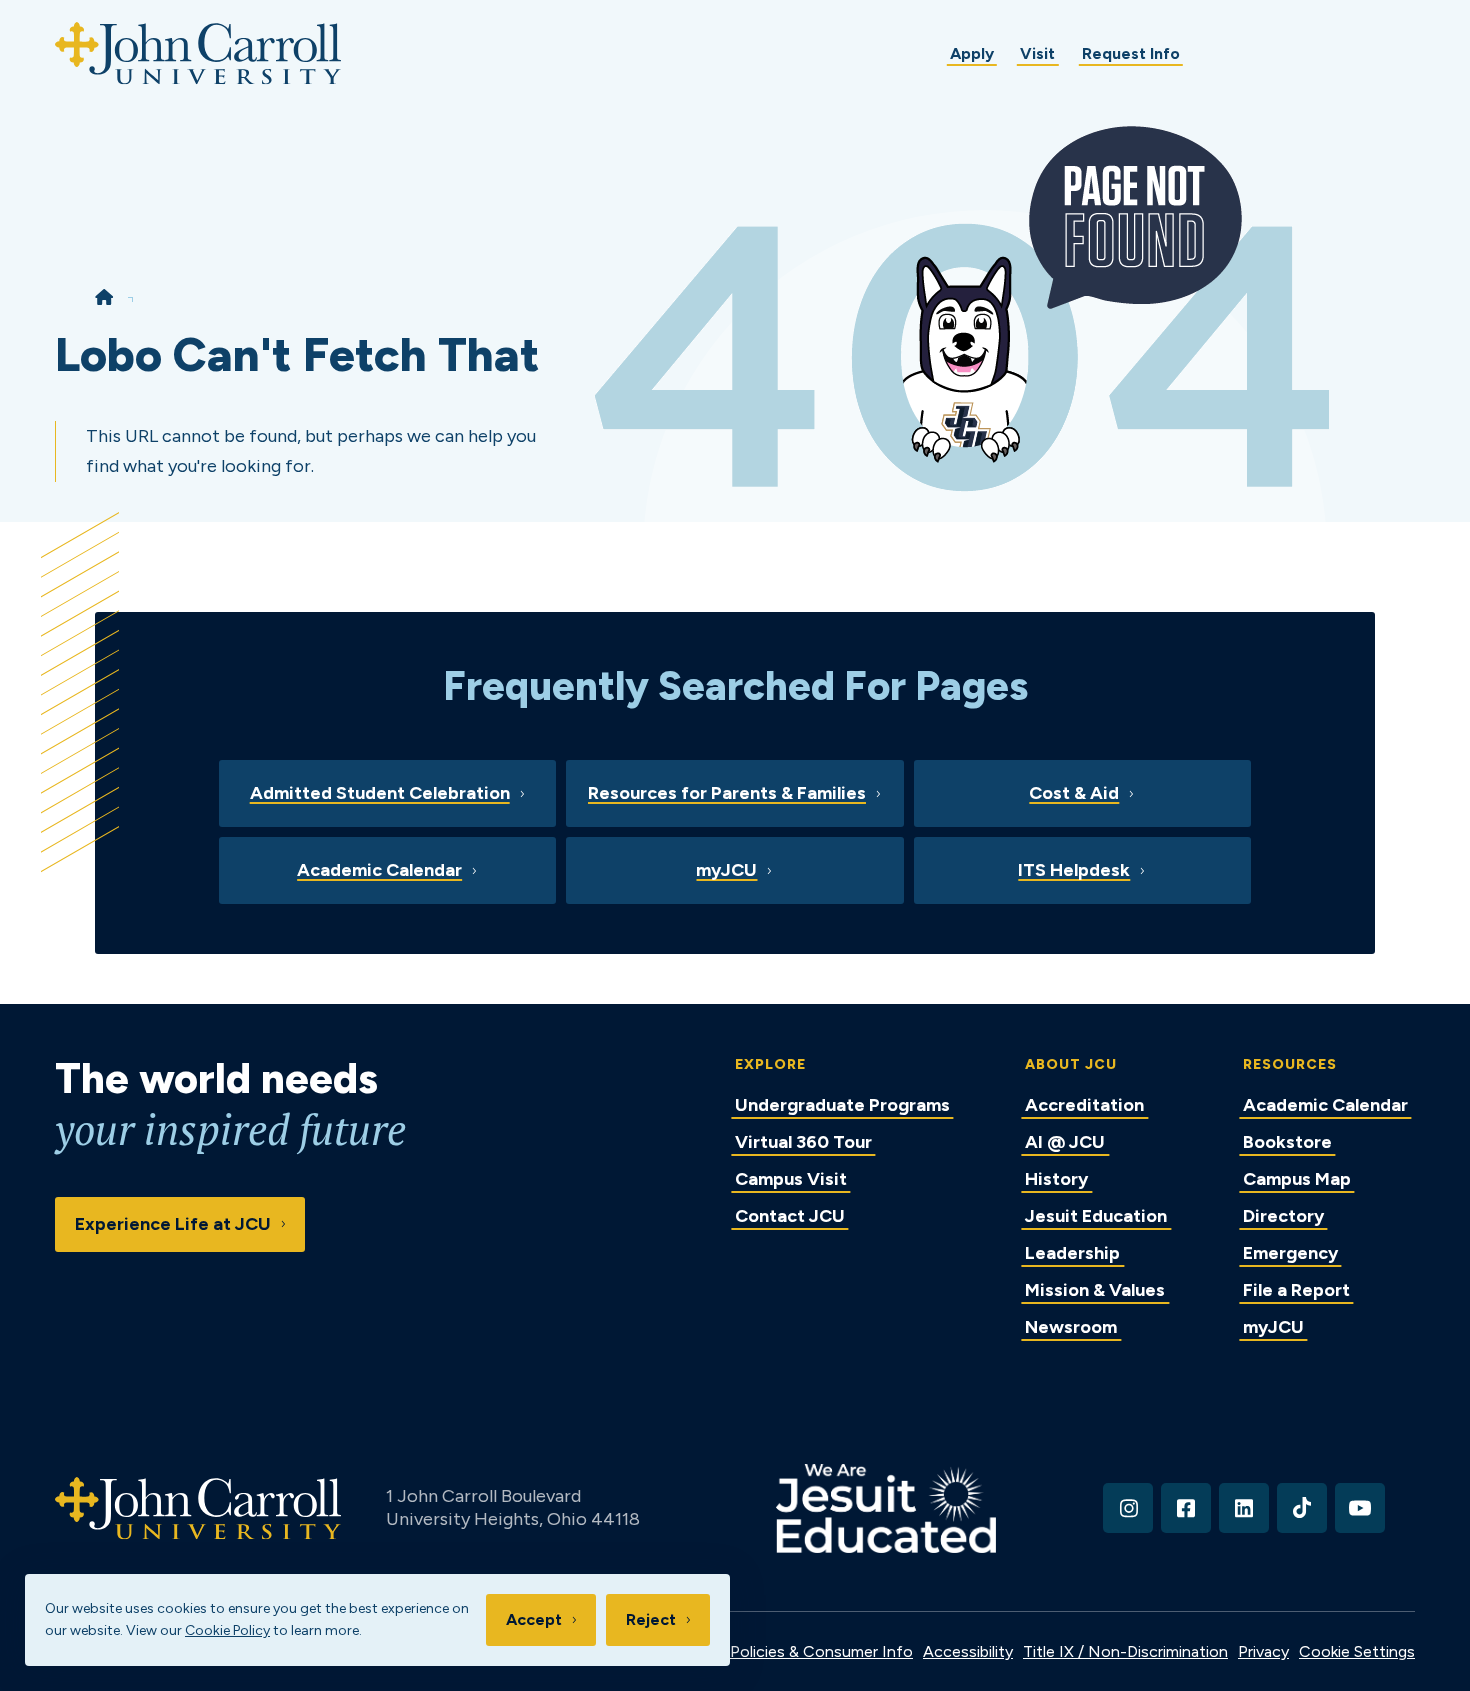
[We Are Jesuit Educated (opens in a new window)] (886, 1508)
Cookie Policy (227, 1630)
